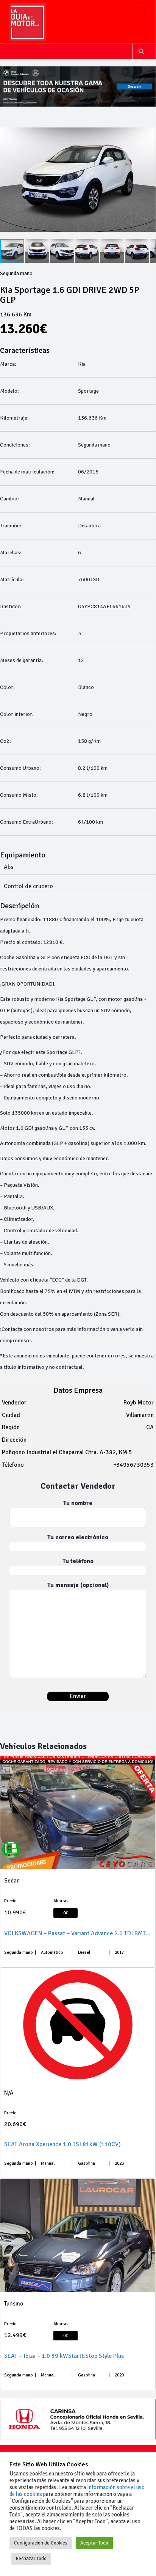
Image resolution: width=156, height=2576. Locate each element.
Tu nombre (78, 1503)
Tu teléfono (78, 1561)
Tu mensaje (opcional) (78, 1585)
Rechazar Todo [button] (31, 2559)
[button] (149, 180)
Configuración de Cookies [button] (41, 2543)
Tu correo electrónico (78, 1537)
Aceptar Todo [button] (94, 2543)
